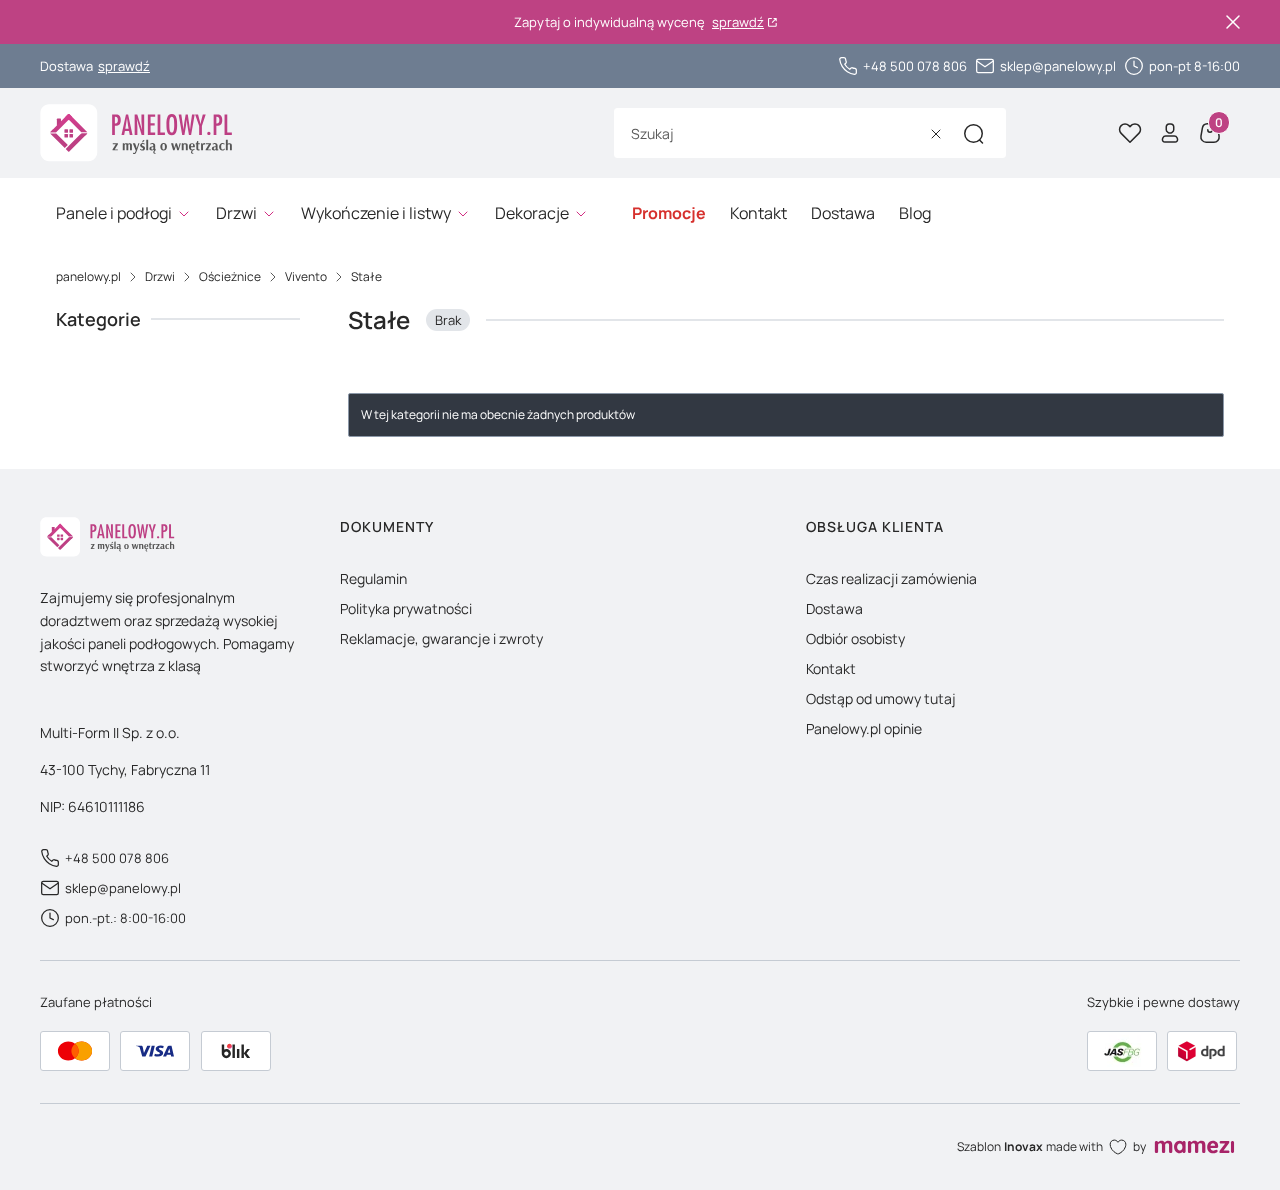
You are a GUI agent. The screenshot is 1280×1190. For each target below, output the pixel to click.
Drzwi (160, 276)
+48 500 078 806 (915, 66)
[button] (974, 134)
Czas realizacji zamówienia (891, 578)
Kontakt (831, 668)
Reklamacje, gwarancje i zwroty (441, 638)
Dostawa (834, 608)
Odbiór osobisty (855, 638)
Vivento (306, 276)
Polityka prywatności (406, 608)
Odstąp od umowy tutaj (881, 698)
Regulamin (373, 578)
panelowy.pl (88, 276)
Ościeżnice (230, 276)
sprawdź (738, 22)
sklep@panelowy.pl (1058, 66)
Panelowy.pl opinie (864, 728)
